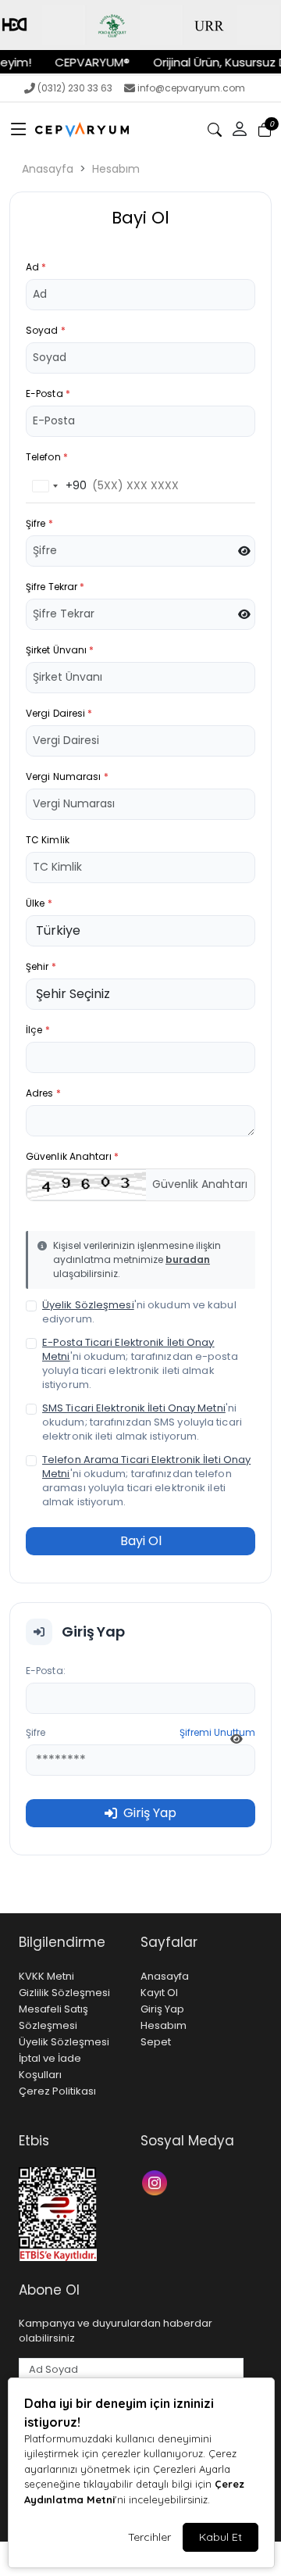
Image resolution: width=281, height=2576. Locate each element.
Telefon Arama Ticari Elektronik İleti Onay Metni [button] (146, 1467)
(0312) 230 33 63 (75, 88)
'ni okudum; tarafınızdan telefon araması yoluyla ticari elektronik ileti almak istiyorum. (146, 1481)
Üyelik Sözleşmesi (64, 2042)
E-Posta (48, 394)
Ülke (39, 903)
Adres (43, 1093)
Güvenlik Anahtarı (72, 1156)
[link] (140, 25)
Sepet (156, 2042)
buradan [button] (188, 1259)
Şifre (39, 523)
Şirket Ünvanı (60, 650)
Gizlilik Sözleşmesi (64, 1993)
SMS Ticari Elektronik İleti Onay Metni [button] (134, 1408)
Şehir (41, 966)
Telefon (47, 457)
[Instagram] (157, 2182)
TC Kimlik (48, 840)
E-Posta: (46, 1671)
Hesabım (116, 169)
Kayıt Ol (159, 1993)
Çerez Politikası (57, 2091)
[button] (19, 130)
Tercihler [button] (149, 2537)
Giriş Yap (162, 2009)
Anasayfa (48, 169)
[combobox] (57, 486)
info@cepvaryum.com (191, 88)
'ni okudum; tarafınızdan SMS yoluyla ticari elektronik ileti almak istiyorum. (142, 1422)
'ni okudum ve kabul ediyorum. (139, 1312)
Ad (36, 267)
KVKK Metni (46, 1976)
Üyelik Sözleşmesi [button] (88, 1305)
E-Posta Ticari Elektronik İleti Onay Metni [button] (128, 1349)
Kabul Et (221, 2537)
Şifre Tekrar (55, 587)
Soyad (46, 330)
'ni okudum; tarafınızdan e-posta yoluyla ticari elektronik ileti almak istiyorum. (140, 1364)
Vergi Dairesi (59, 713)
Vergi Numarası (67, 776)
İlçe (38, 1030)
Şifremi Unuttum (217, 1732)
